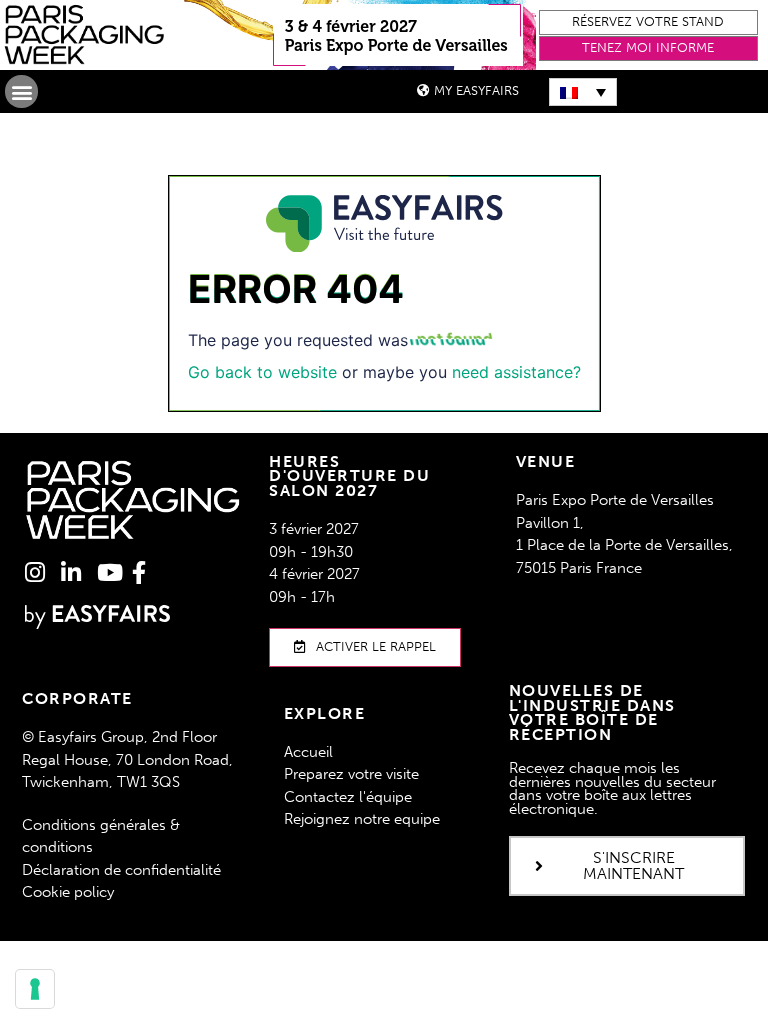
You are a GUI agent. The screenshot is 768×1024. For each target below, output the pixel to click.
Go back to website (262, 372)
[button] (649, 22)
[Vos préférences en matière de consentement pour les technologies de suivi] (35, 989)
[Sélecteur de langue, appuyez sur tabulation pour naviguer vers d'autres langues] (583, 92)
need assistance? (516, 372)
